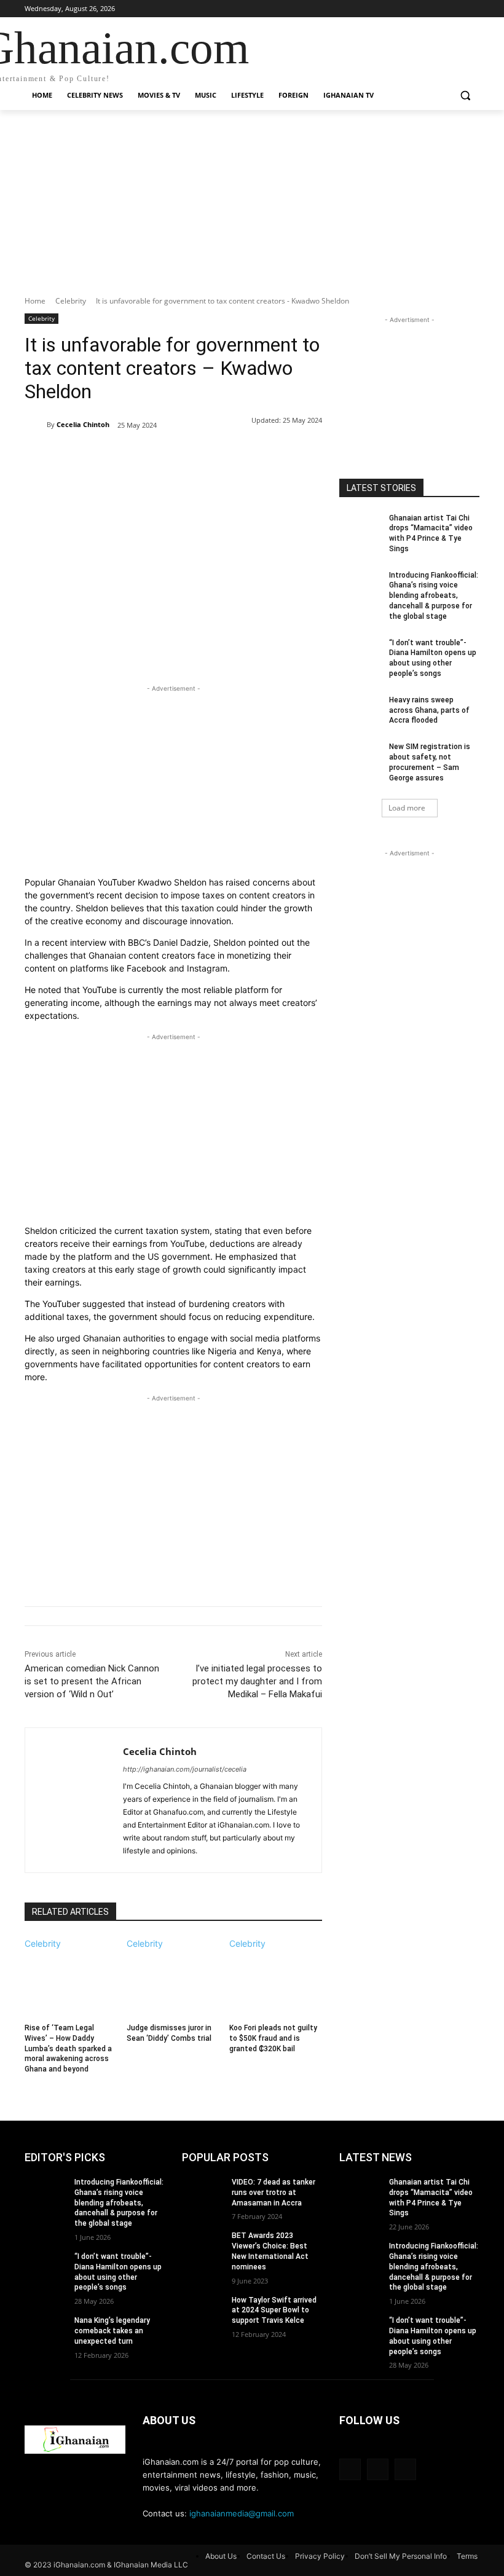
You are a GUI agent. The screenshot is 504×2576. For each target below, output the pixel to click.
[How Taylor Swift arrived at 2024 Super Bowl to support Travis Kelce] (203, 2310)
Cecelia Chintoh (83, 424)
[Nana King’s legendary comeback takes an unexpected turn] (45, 2330)
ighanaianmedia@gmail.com (242, 2513)
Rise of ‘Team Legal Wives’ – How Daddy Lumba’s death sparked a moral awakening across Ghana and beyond (68, 2048)
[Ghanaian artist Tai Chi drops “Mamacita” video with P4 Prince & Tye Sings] (360, 528)
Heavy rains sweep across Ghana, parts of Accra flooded (429, 710)
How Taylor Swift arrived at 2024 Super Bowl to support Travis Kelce (274, 2311)
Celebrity (71, 301)
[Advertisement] (252, 210)
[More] (251, 457)
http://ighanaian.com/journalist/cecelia (185, 1769)
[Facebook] (439, 9)
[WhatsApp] (194, 457)
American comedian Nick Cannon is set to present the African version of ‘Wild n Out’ (92, 1681)
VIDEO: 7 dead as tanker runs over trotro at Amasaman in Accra (274, 2193)
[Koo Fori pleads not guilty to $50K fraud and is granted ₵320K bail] (276, 1982)
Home (35, 301)
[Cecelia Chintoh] (36, 425)
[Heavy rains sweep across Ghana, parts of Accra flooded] (360, 710)
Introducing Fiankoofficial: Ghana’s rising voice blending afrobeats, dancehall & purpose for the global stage (434, 596)
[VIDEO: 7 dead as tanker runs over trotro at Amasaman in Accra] (203, 2192)
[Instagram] (455, 9)
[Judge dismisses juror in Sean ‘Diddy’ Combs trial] (173, 1982)
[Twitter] (472, 9)
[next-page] (28, 2085)
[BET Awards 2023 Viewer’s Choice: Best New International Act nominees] (203, 2245)
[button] (465, 96)
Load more (407, 808)
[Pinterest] (166, 457)
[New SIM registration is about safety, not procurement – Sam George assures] (360, 756)
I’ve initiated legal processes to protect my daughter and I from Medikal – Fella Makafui (257, 1681)
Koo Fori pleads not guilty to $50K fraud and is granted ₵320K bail (273, 2038)
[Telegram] (222, 457)
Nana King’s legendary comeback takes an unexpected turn (112, 2331)
